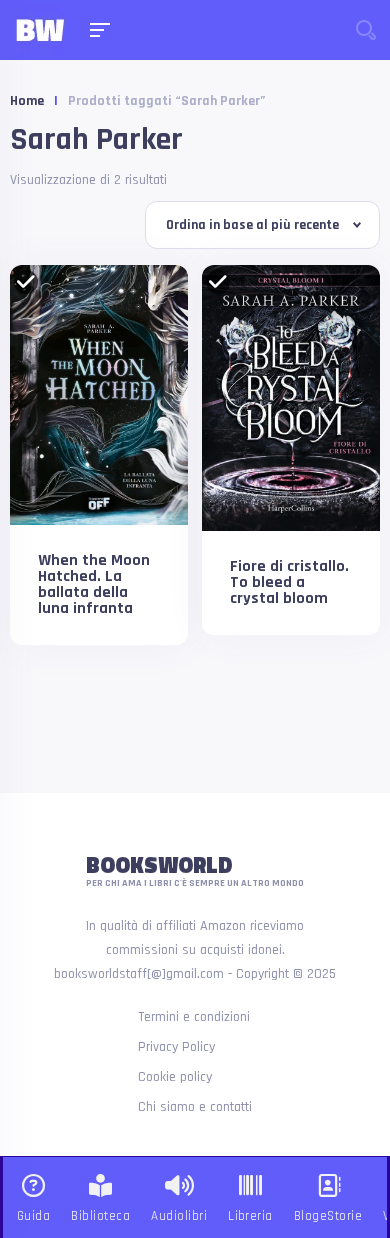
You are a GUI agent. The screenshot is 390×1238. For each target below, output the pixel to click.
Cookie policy (175, 1077)
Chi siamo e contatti (195, 1107)
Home (27, 101)
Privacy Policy (176, 1047)
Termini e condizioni (194, 1017)
